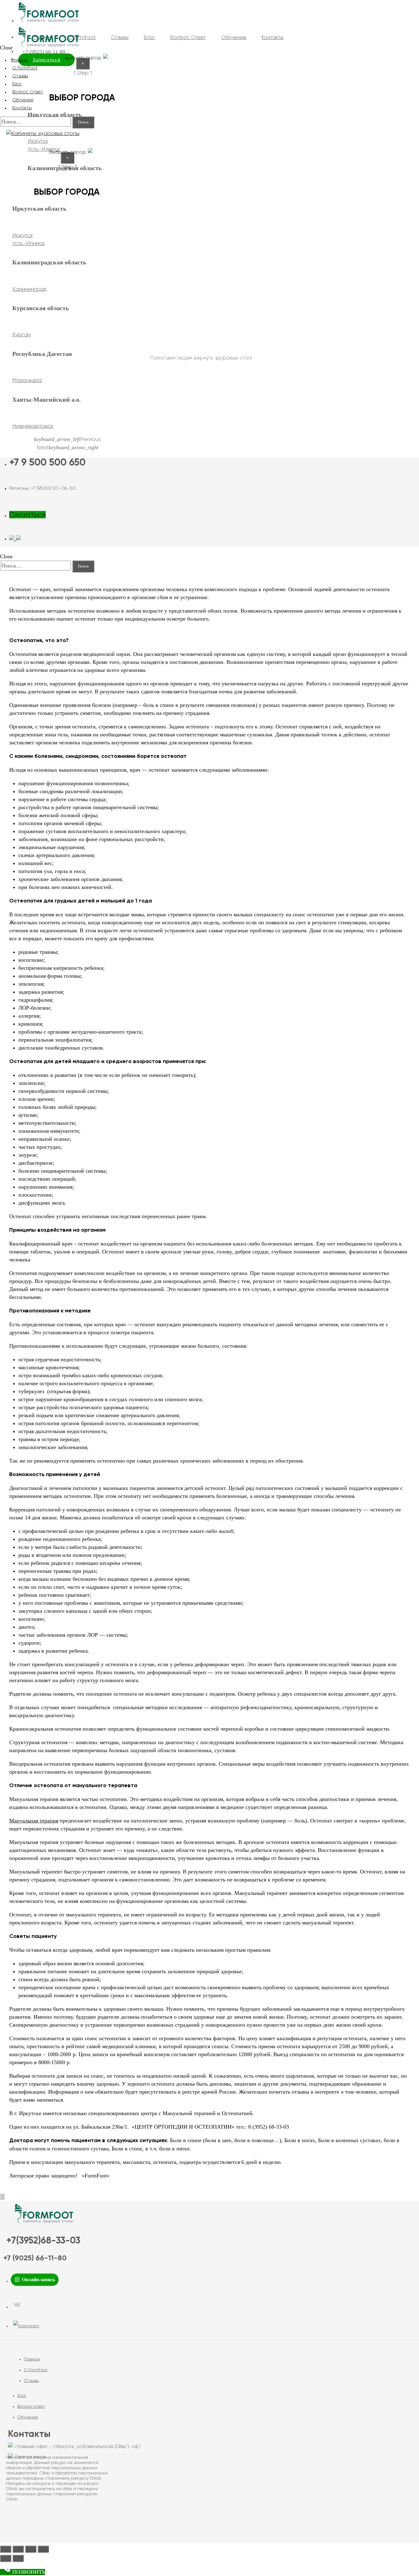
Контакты (22, 108)
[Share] (18, 2549)
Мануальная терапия (34, 1821)
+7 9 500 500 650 (47, 463)
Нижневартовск (33, 426)
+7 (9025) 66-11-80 (35, 2258)
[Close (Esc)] (6, 2549)
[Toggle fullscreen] (31, 2549)
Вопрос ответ (31, 2406)
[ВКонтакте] (17, 2307)
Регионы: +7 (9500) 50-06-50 (42, 489)
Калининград (30, 289)
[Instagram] (26, 2326)
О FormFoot (36, 2370)
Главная (32, 2359)
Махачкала (27, 380)
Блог (22, 2396)
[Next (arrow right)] (18, 2558)
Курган (21, 335)
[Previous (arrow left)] (6, 2558)
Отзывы (31, 2381)
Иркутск (38, 141)
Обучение (28, 2417)
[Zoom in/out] (43, 2549)
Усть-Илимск (29, 244)
